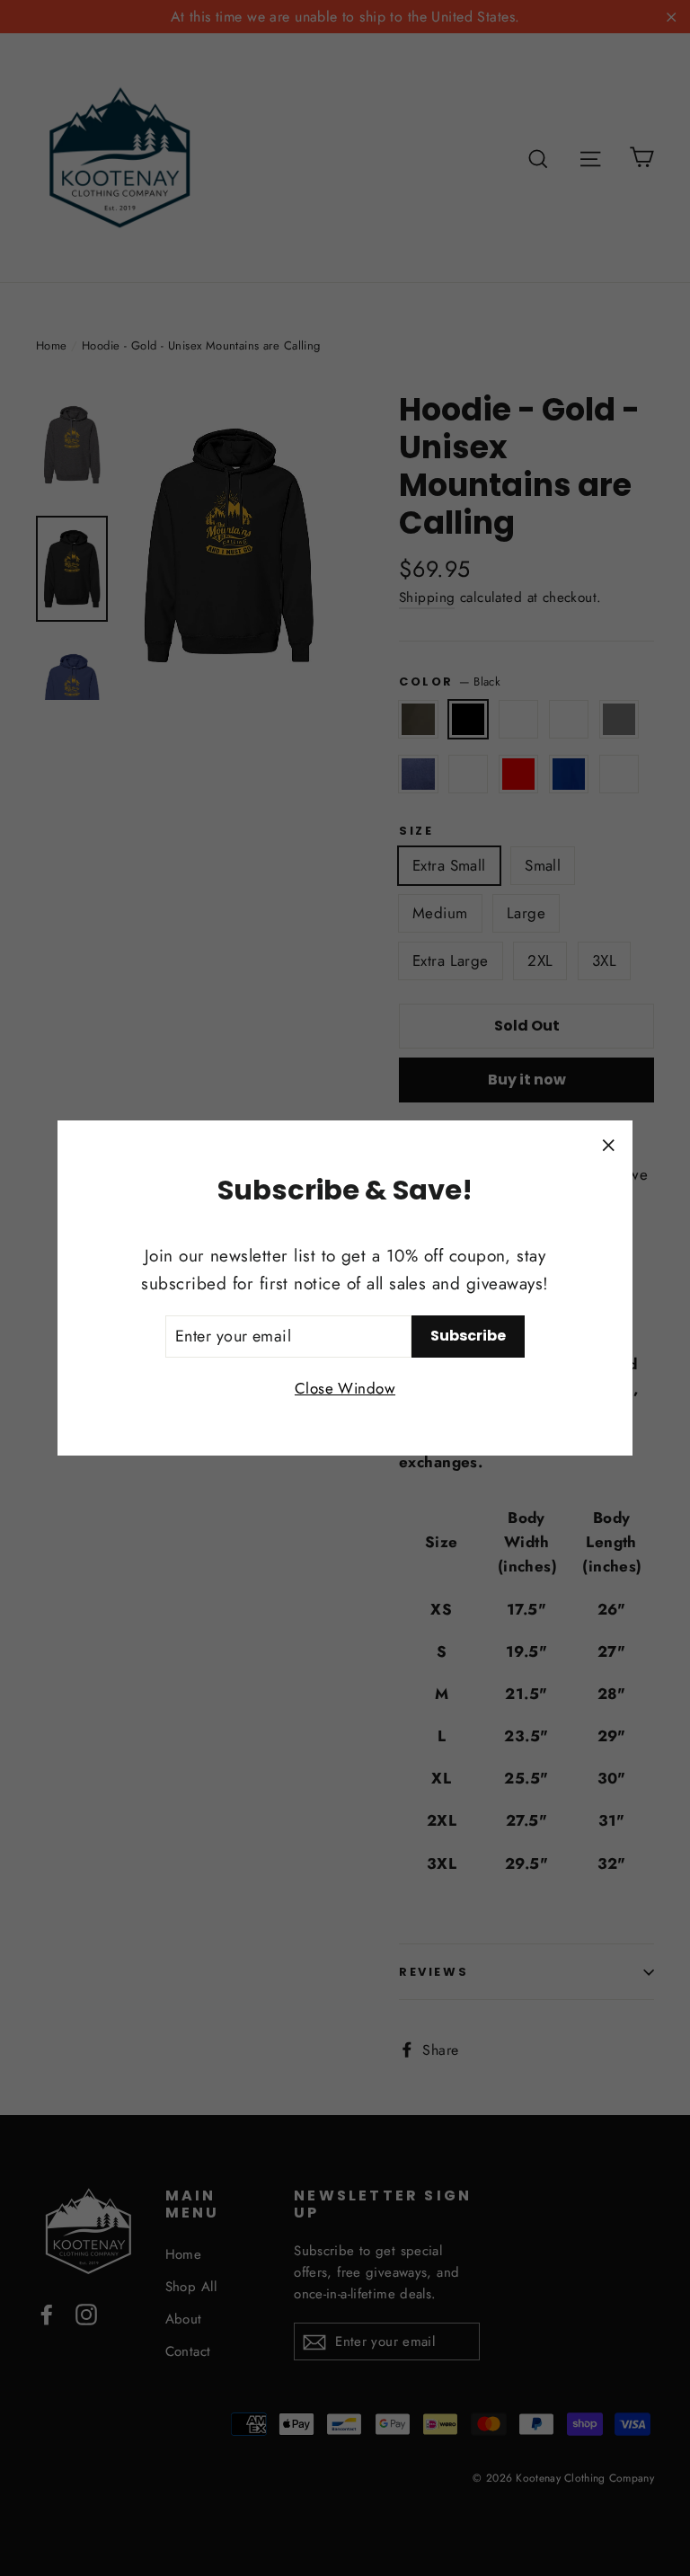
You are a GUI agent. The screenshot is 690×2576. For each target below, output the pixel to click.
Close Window (345, 1388)
